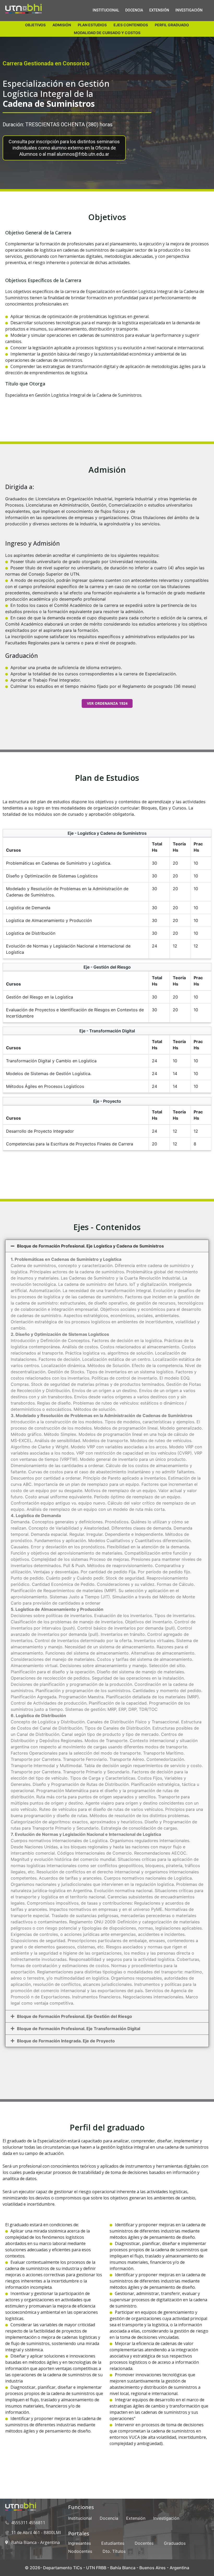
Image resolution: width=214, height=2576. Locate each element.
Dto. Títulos (114, 2551)
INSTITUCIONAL (106, 10)
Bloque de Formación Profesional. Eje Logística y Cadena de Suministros (90, 1246)
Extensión (136, 2518)
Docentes (144, 2543)
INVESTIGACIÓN (189, 10)
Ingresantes (79, 2543)
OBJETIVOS (35, 25)
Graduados (175, 2543)
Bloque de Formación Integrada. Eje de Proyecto (66, 2041)
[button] (107, 1246)
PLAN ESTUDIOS (92, 25)
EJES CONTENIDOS (131, 25)
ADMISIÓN (62, 25)
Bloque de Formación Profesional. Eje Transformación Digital (79, 2029)
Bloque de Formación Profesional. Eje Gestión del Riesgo (75, 2016)
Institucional (80, 2518)
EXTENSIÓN (159, 10)
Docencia (109, 2518)
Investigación (166, 2518)
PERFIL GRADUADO (172, 25)
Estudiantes (113, 2543)
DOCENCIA (134, 10)
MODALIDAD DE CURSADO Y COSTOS (107, 33)
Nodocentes (80, 2551)
